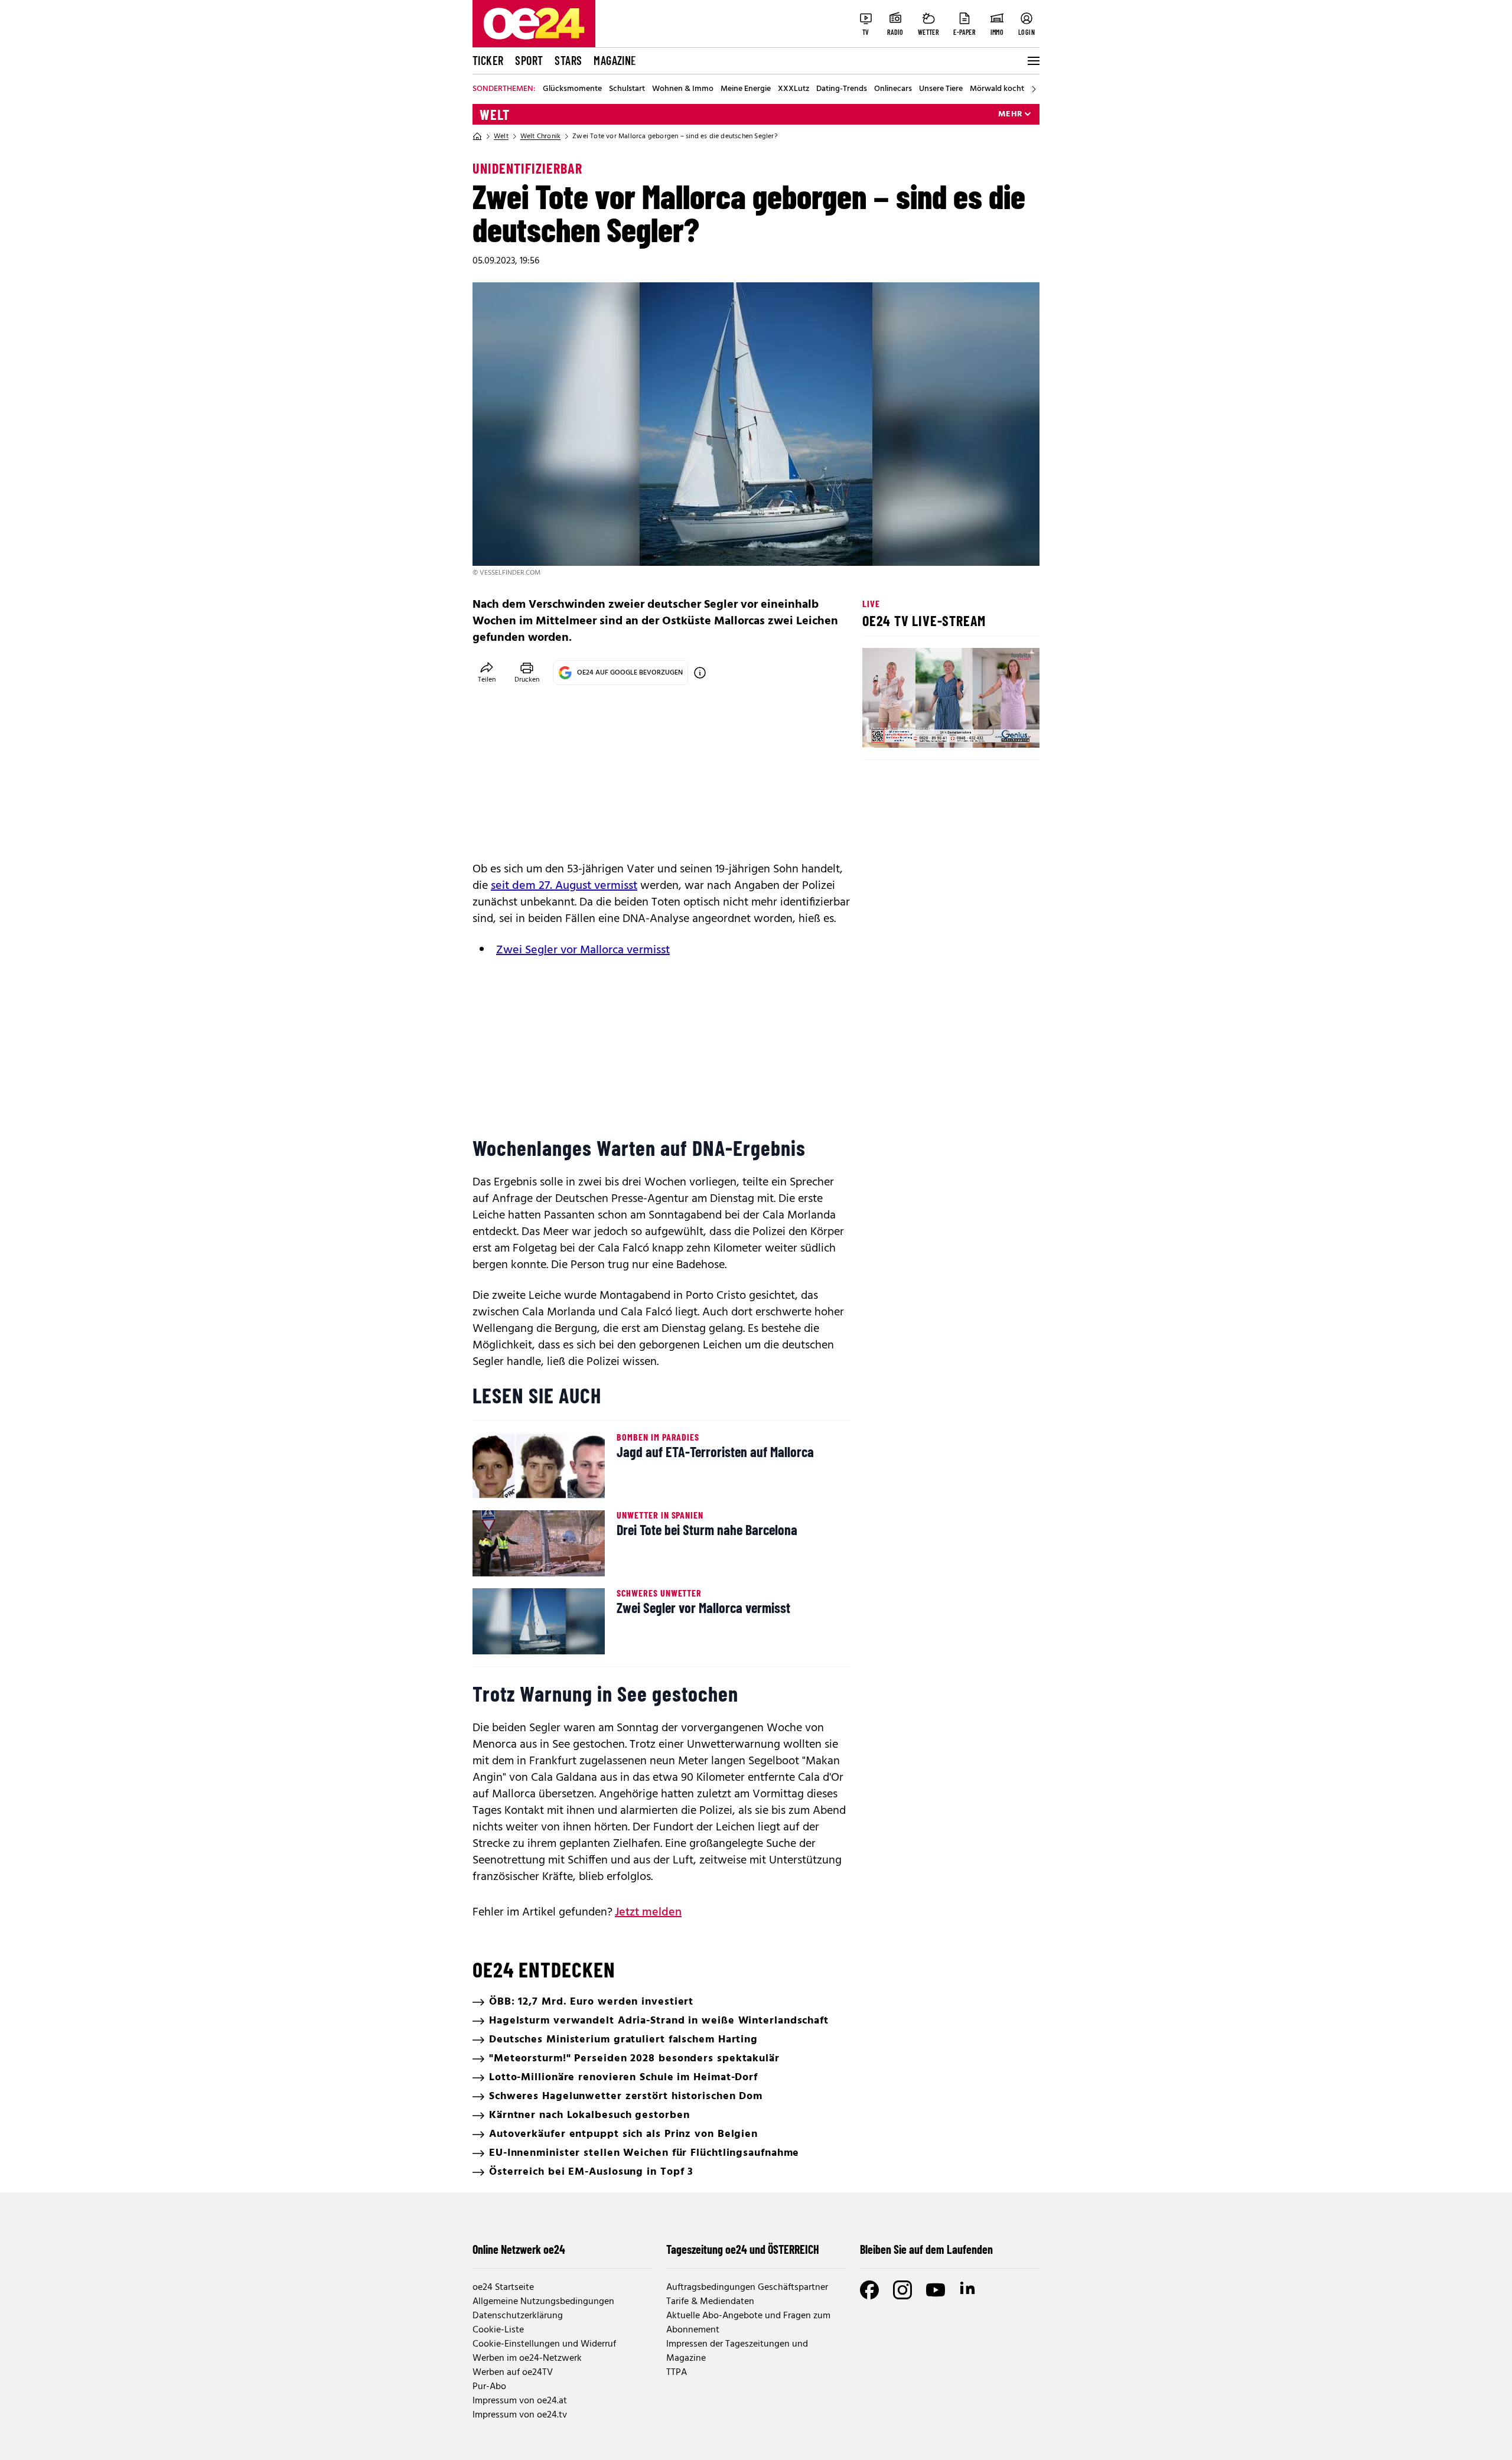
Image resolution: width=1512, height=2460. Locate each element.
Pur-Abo (489, 2387)
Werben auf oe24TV (513, 2373)
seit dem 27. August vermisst (564, 886)
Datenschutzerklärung (518, 2316)
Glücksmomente (572, 89)
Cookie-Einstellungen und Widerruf (544, 2344)
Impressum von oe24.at (520, 2401)
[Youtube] (936, 2290)
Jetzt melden (648, 1912)
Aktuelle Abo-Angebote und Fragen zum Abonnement (748, 2323)
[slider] (920, 729)
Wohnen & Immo (683, 89)
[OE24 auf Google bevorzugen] (700, 673)
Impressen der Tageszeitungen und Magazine (737, 2351)
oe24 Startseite (503, 2288)
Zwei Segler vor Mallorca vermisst (583, 950)
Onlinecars (893, 89)
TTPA (677, 2373)
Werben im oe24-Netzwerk (527, 2358)
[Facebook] (869, 2290)
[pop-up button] (1002, 729)
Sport (529, 60)
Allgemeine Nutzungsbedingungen (543, 2302)
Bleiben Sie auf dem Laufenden (926, 2249)
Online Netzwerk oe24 (519, 2249)
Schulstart (627, 89)
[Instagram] (902, 2290)
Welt (495, 115)
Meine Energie (746, 89)
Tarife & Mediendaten (710, 2302)
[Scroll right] (1034, 89)
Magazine (615, 60)
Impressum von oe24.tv (520, 2415)
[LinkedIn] (969, 2290)
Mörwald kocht (997, 89)
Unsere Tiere (941, 89)
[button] (881, 729)
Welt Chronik (540, 136)
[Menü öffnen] (1032, 61)
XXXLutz (794, 89)
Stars (568, 60)
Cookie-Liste (498, 2330)
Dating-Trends (842, 89)
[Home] (477, 136)
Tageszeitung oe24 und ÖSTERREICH (743, 2249)
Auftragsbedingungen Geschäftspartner (747, 2288)
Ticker (488, 60)
